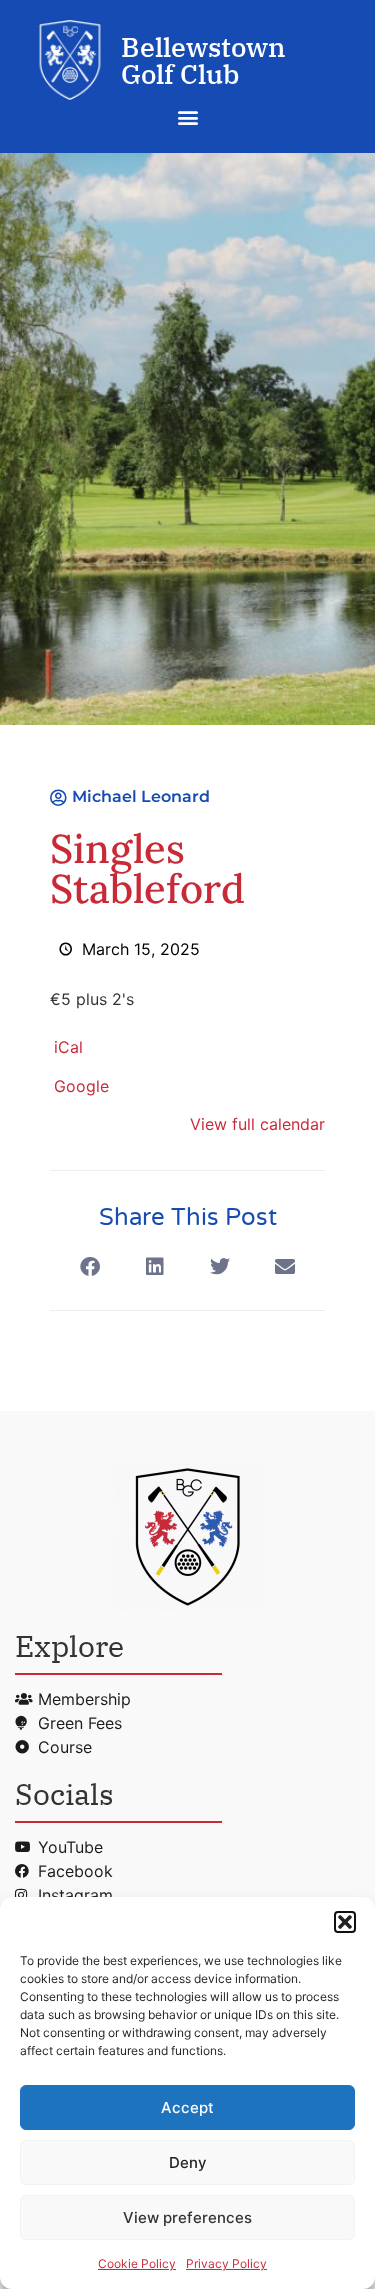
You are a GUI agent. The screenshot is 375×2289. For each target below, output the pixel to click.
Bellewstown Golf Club (203, 60)
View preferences (187, 2217)
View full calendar (257, 1124)
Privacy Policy (226, 2263)
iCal (68, 1047)
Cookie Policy (137, 2263)
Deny (188, 2162)
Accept (187, 2107)
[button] (345, 1922)
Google (81, 1086)
